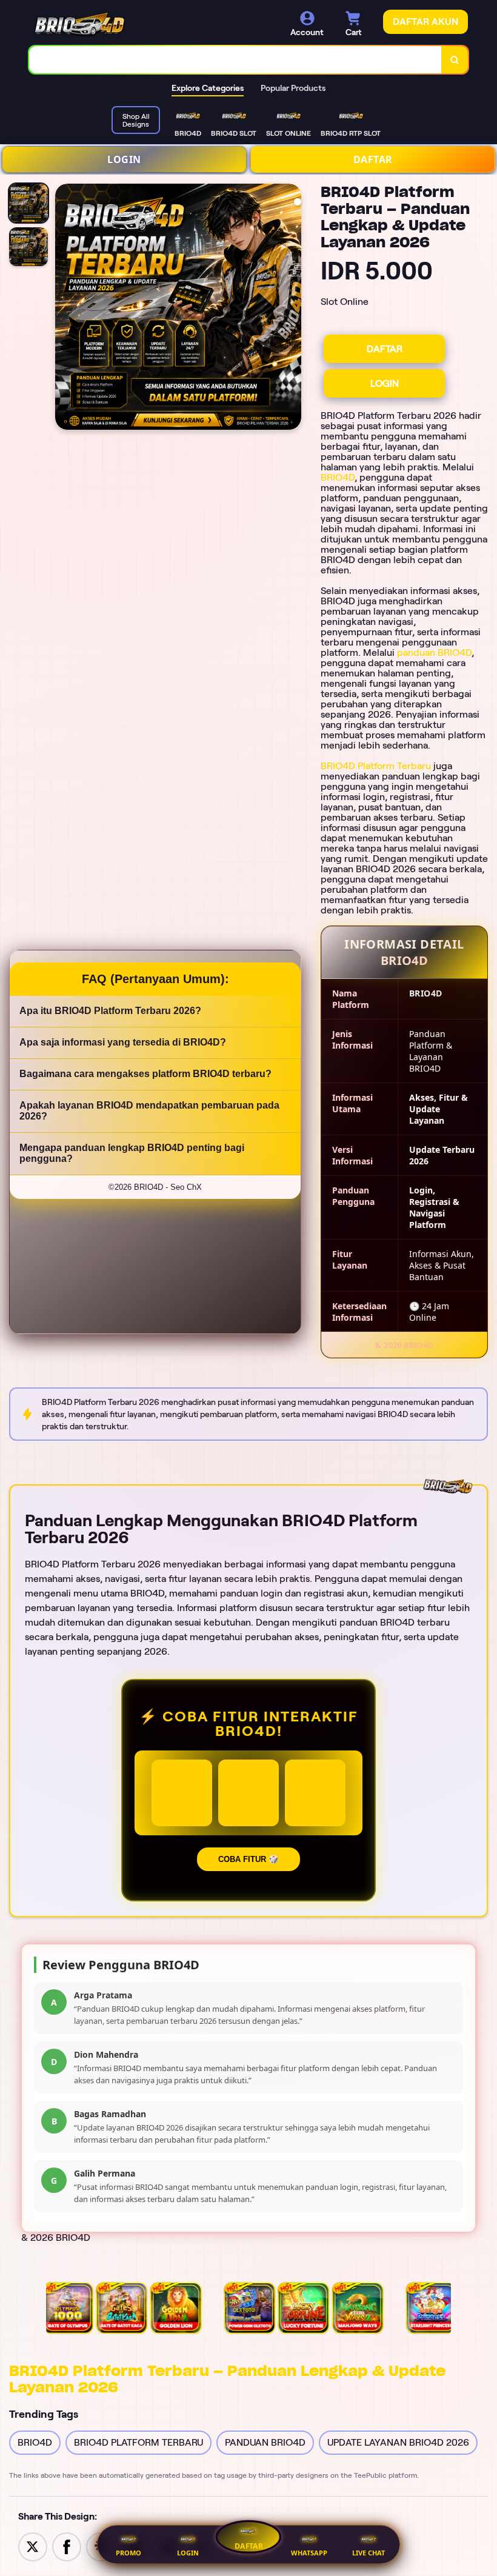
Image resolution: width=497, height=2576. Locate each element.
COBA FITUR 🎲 (248, 1859)
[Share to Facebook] (67, 2546)
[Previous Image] (65, 309)
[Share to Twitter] (33, 2546)
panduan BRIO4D (434, 652)
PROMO (128, 2553)
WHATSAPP (309, 2553)
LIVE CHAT (369, 2553)
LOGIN (124, 159)
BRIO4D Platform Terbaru (376, 766)
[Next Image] (292, 309)
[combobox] (235, 60)
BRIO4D (338, 477)
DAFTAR (373, 159)
